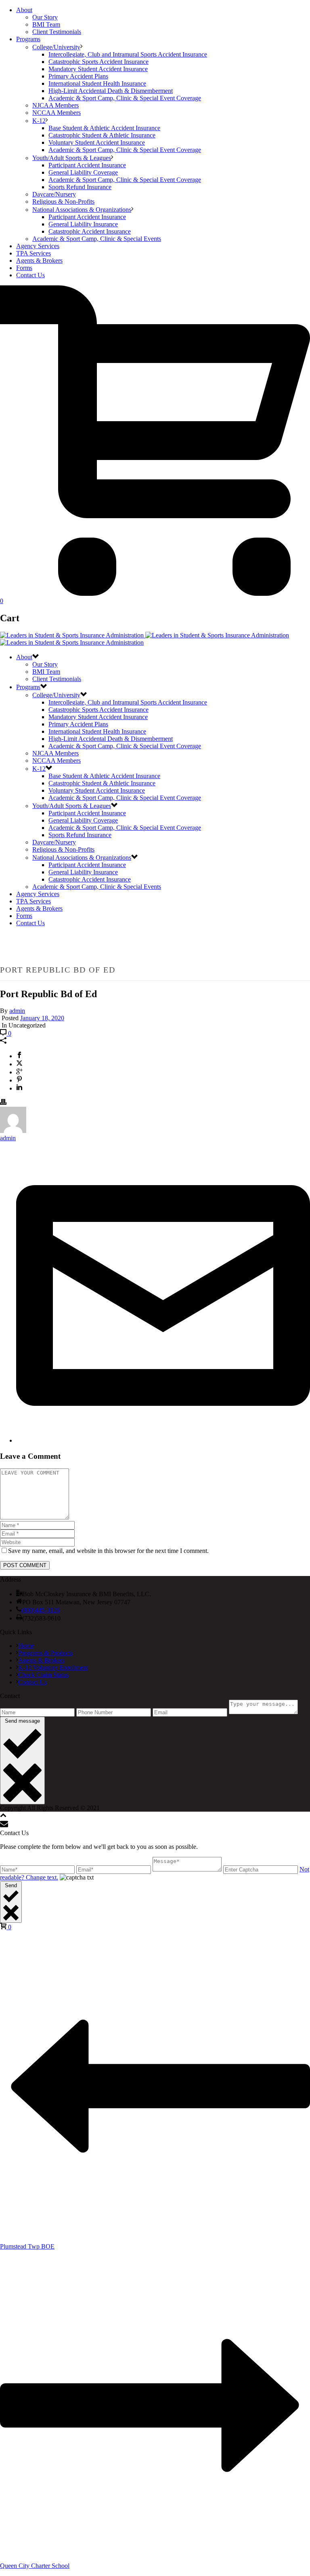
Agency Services (38, 246)
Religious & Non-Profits (63, 201)
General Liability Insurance (83, 224)
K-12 (39, 121)
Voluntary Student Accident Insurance (97, 142)
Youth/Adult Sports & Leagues (72, 158)
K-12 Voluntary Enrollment (53, 1668)
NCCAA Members (57, 113)
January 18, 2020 (42, 1018)
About (24, 10)
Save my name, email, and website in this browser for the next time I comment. (108, 1551)
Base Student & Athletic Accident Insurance (104, 128)
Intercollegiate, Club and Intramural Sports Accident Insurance (128, 54)
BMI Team (46, 24)
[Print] (3, 1103)
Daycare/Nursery (54, 194)
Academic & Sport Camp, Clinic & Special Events (97, 239)
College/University (56, 47)
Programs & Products (45, 1653)
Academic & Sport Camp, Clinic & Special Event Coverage (125, 98)
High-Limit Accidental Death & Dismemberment (111, 91)
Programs (28, 39)
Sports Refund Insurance (80, 187)
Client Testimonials (57, 32)
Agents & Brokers (39, 261)
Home (26, 1646)
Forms (24, 268)
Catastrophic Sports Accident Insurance (98, 62)
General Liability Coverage (83, 172)
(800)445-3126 (41, 1610)
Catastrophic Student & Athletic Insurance (102, 135)
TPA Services (34, 253)
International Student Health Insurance (97, 83)
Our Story (45, 17)
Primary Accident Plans (78, 76)
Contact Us (30, 275)
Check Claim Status (43, 1675)
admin (17, 1011)
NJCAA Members (56, 105)
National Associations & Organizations (82, 210)
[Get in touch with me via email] (163, 1440)
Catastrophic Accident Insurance (90, 231)
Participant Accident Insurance (87, 165)
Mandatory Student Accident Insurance (98, 69)
